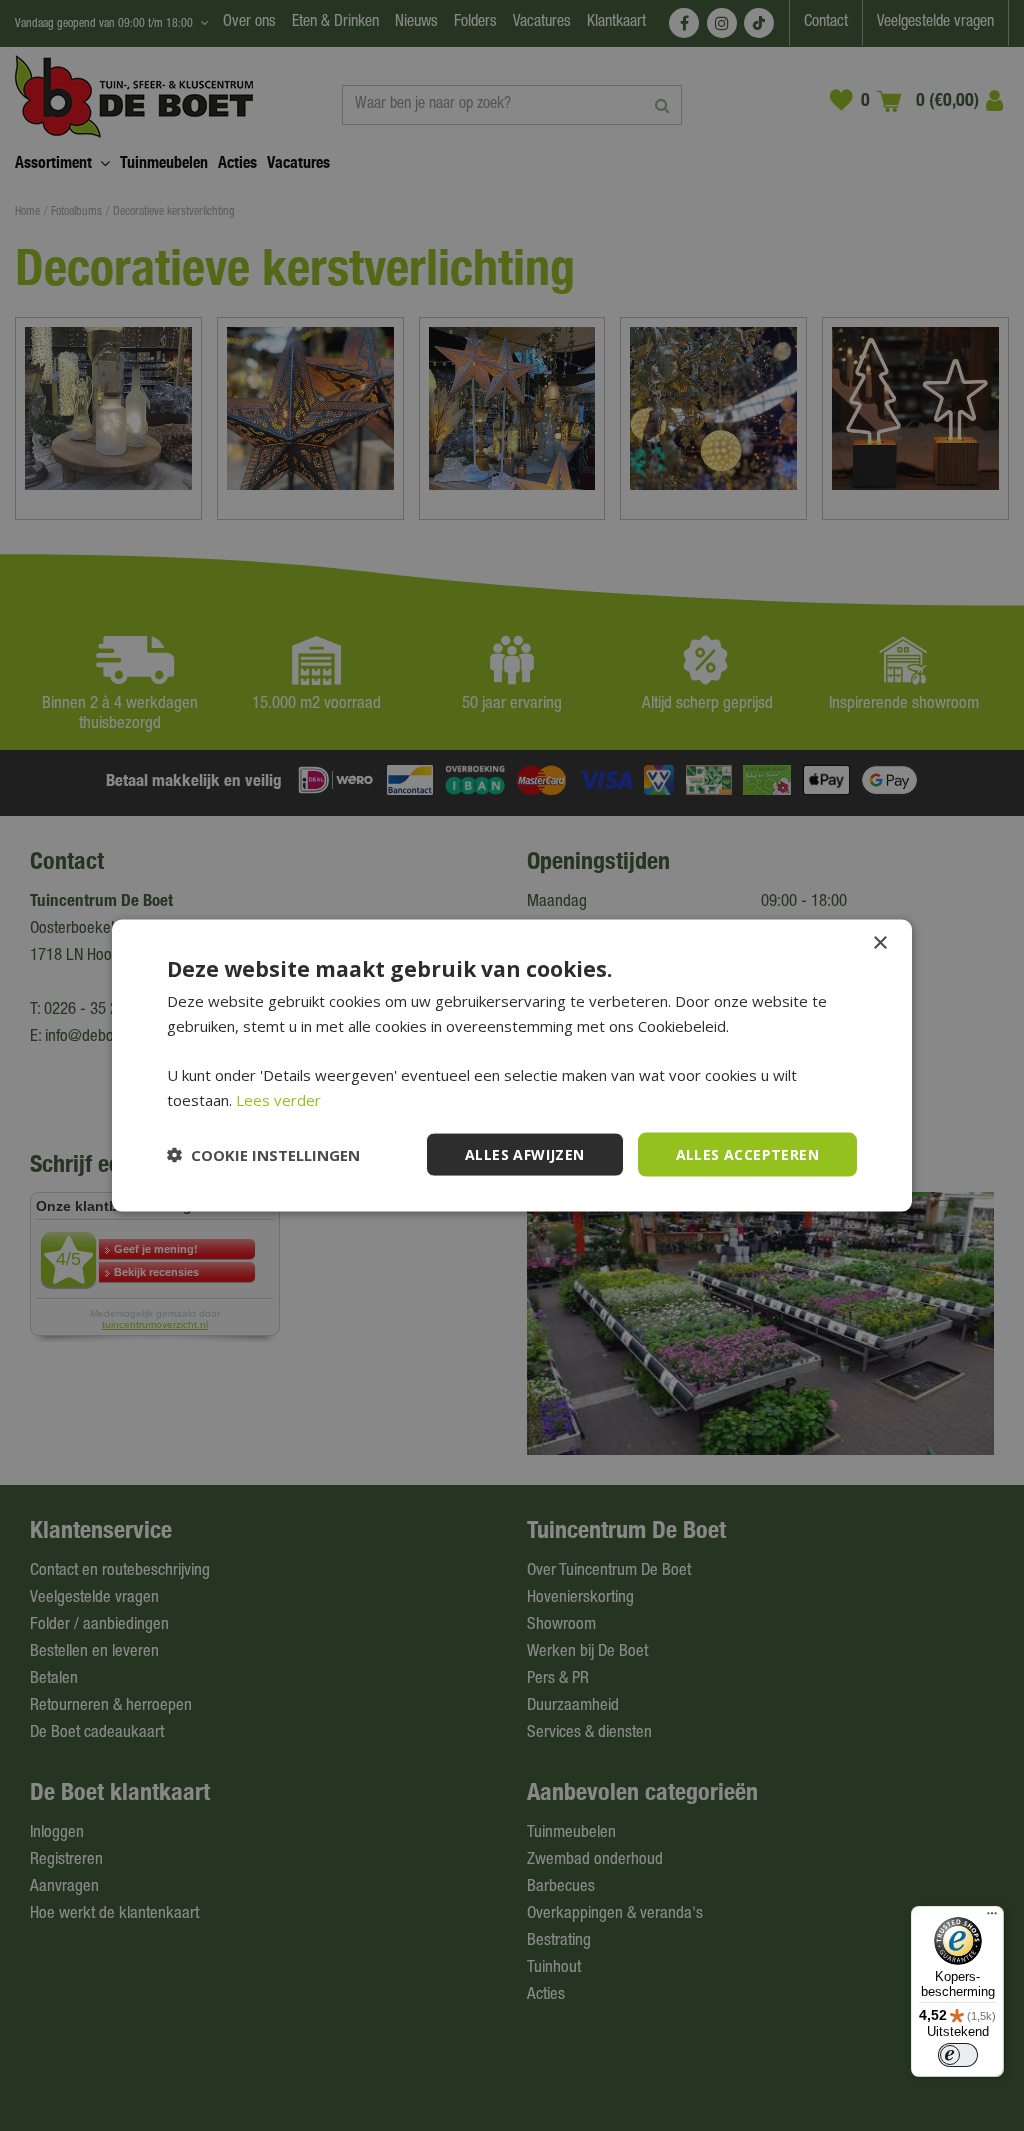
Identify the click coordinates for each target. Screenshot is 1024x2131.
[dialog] (512, 1065)
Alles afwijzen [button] (525, 1153)
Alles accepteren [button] (747, 1153)
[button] (263, 1155)
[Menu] (992, 1918)
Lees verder (278, 1099)
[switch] (958, 2055)
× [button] (879, 942)
